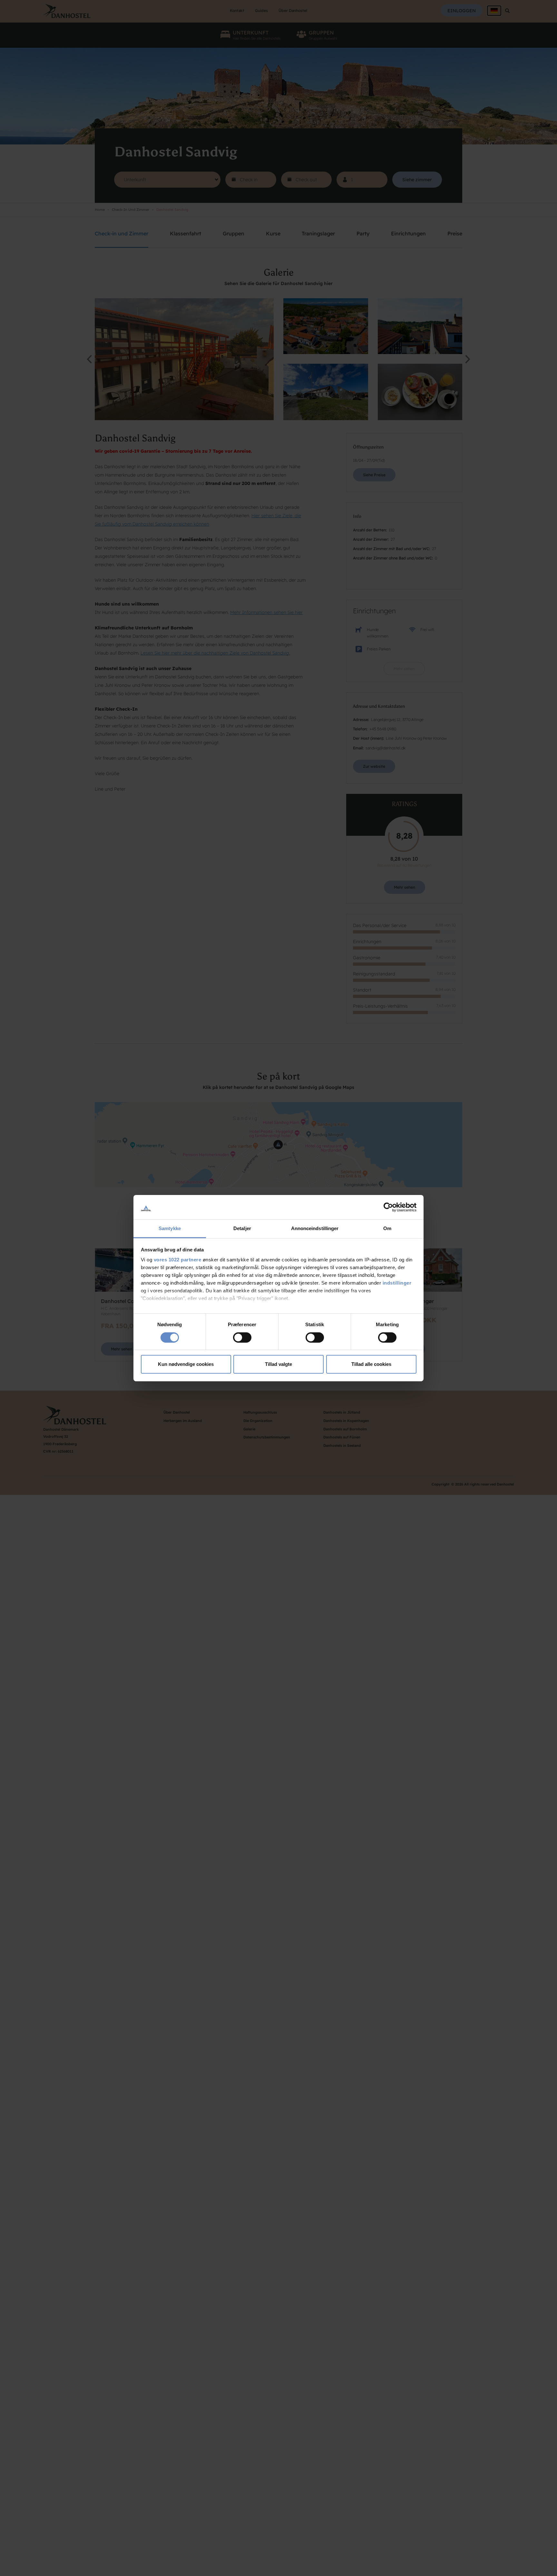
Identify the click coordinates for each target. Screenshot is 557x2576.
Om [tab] (387, 1228)
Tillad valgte (278, 1364)
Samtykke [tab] (170, 1228)
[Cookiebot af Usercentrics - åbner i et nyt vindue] (388, 1207)
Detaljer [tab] (242, 1228)
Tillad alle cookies (371, 1364)
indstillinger (397, 1283)
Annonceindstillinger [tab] (315, 1228)
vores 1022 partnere (178, 1260)
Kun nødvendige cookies (186, 1364)
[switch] (242, 1337)
